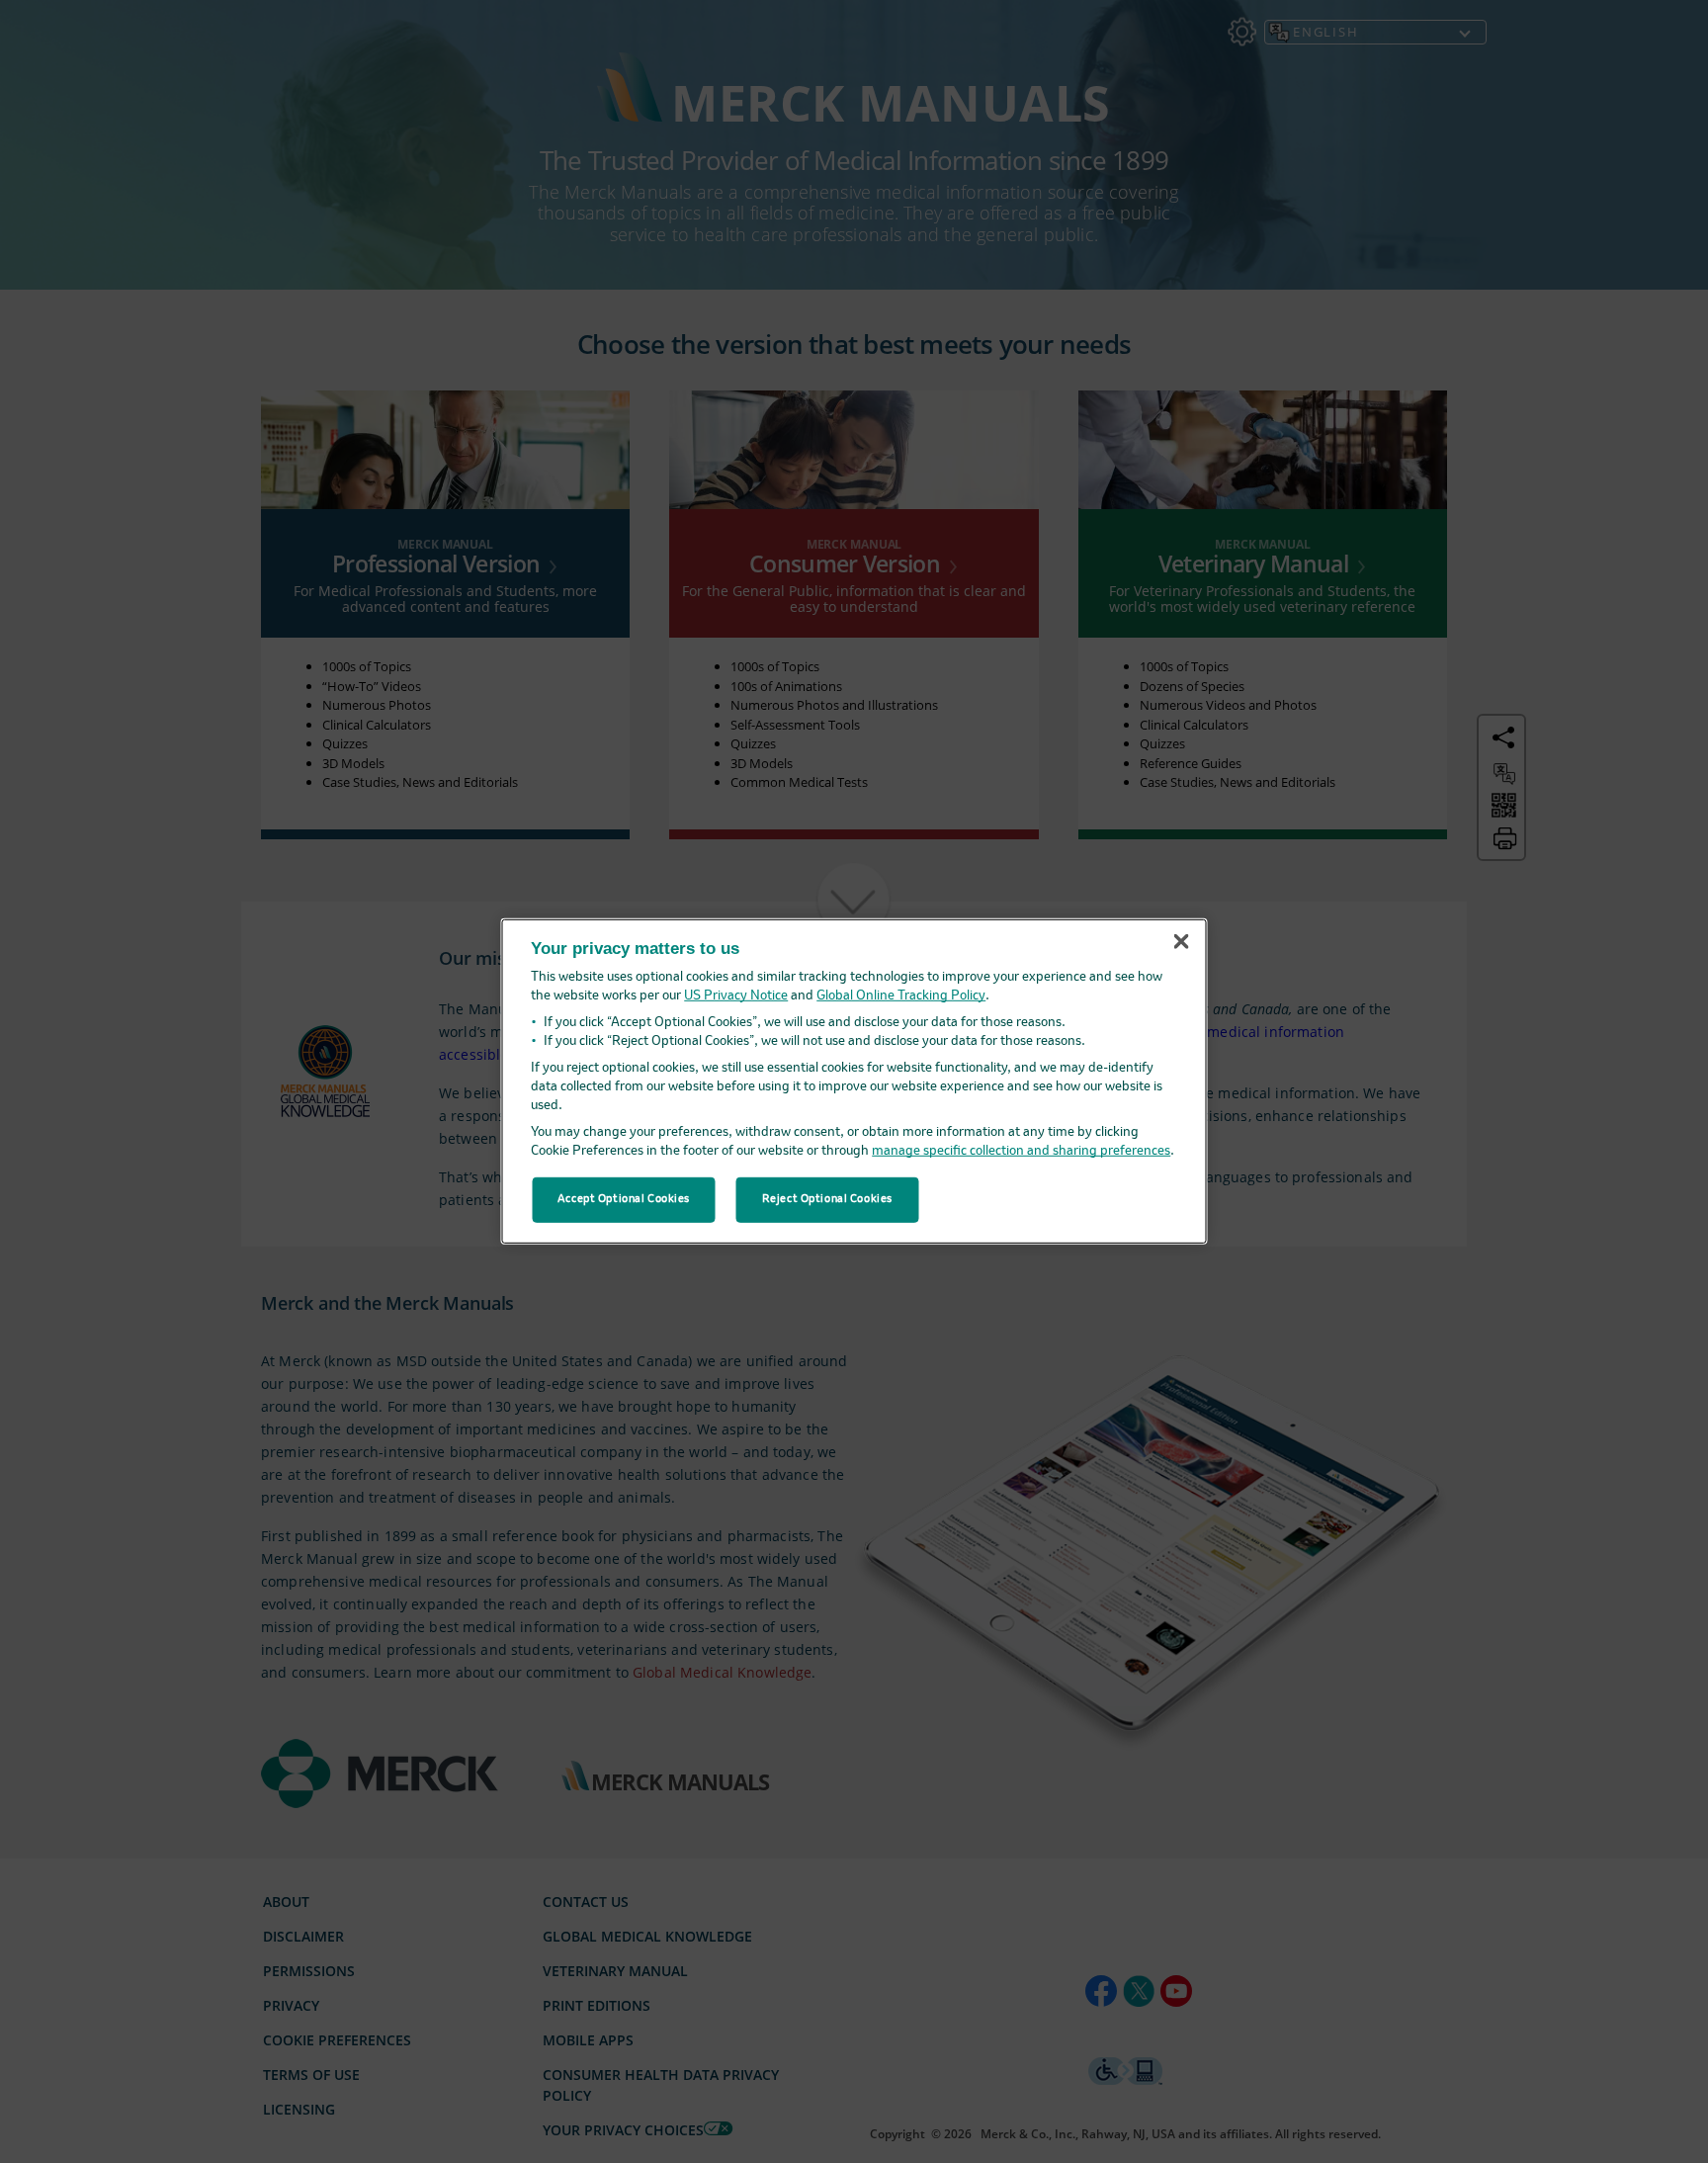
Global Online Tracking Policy (901, 996)
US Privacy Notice (736, 996)
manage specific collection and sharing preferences (1021, 1151)
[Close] (1181, 941)
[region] (854, 1081)
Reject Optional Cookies (827, 1199)
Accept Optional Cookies (624, 1199)
